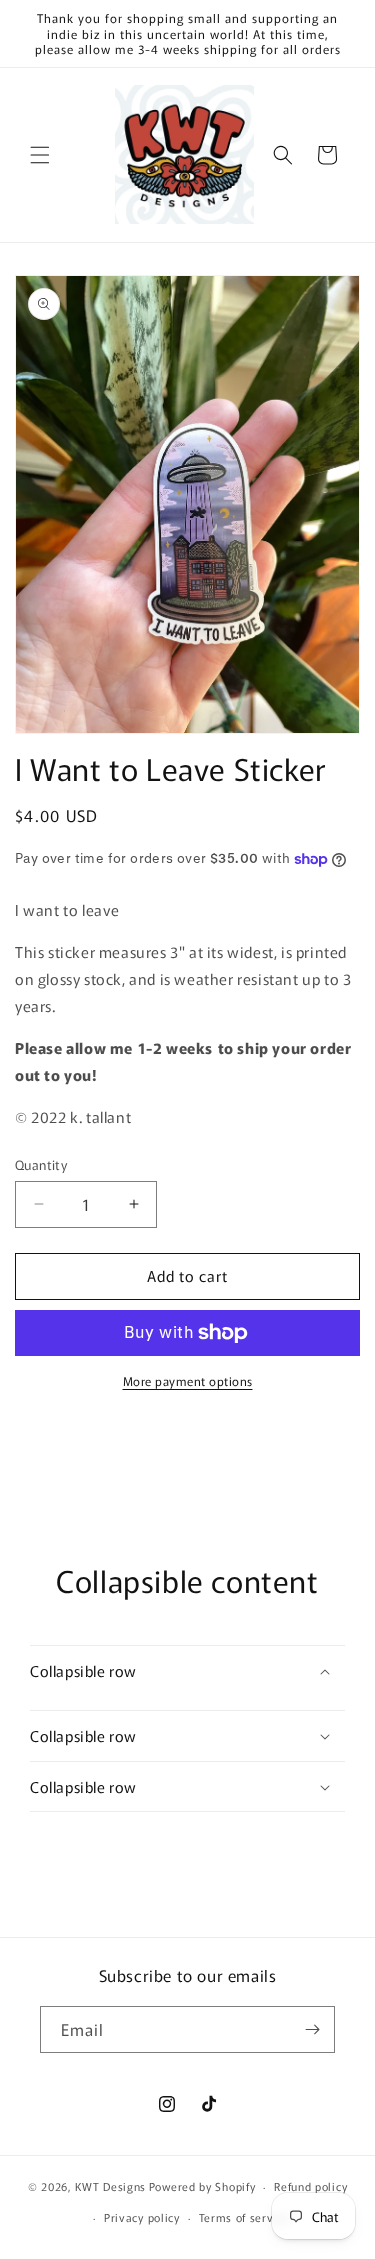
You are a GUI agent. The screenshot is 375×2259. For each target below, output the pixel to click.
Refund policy (310, 2186)
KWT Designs (110, 2186)
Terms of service (244, 2217)
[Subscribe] (312, 2029)
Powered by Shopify (202, 2186)
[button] (40, 155)
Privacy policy (142, 2217)
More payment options (188, 1380)
